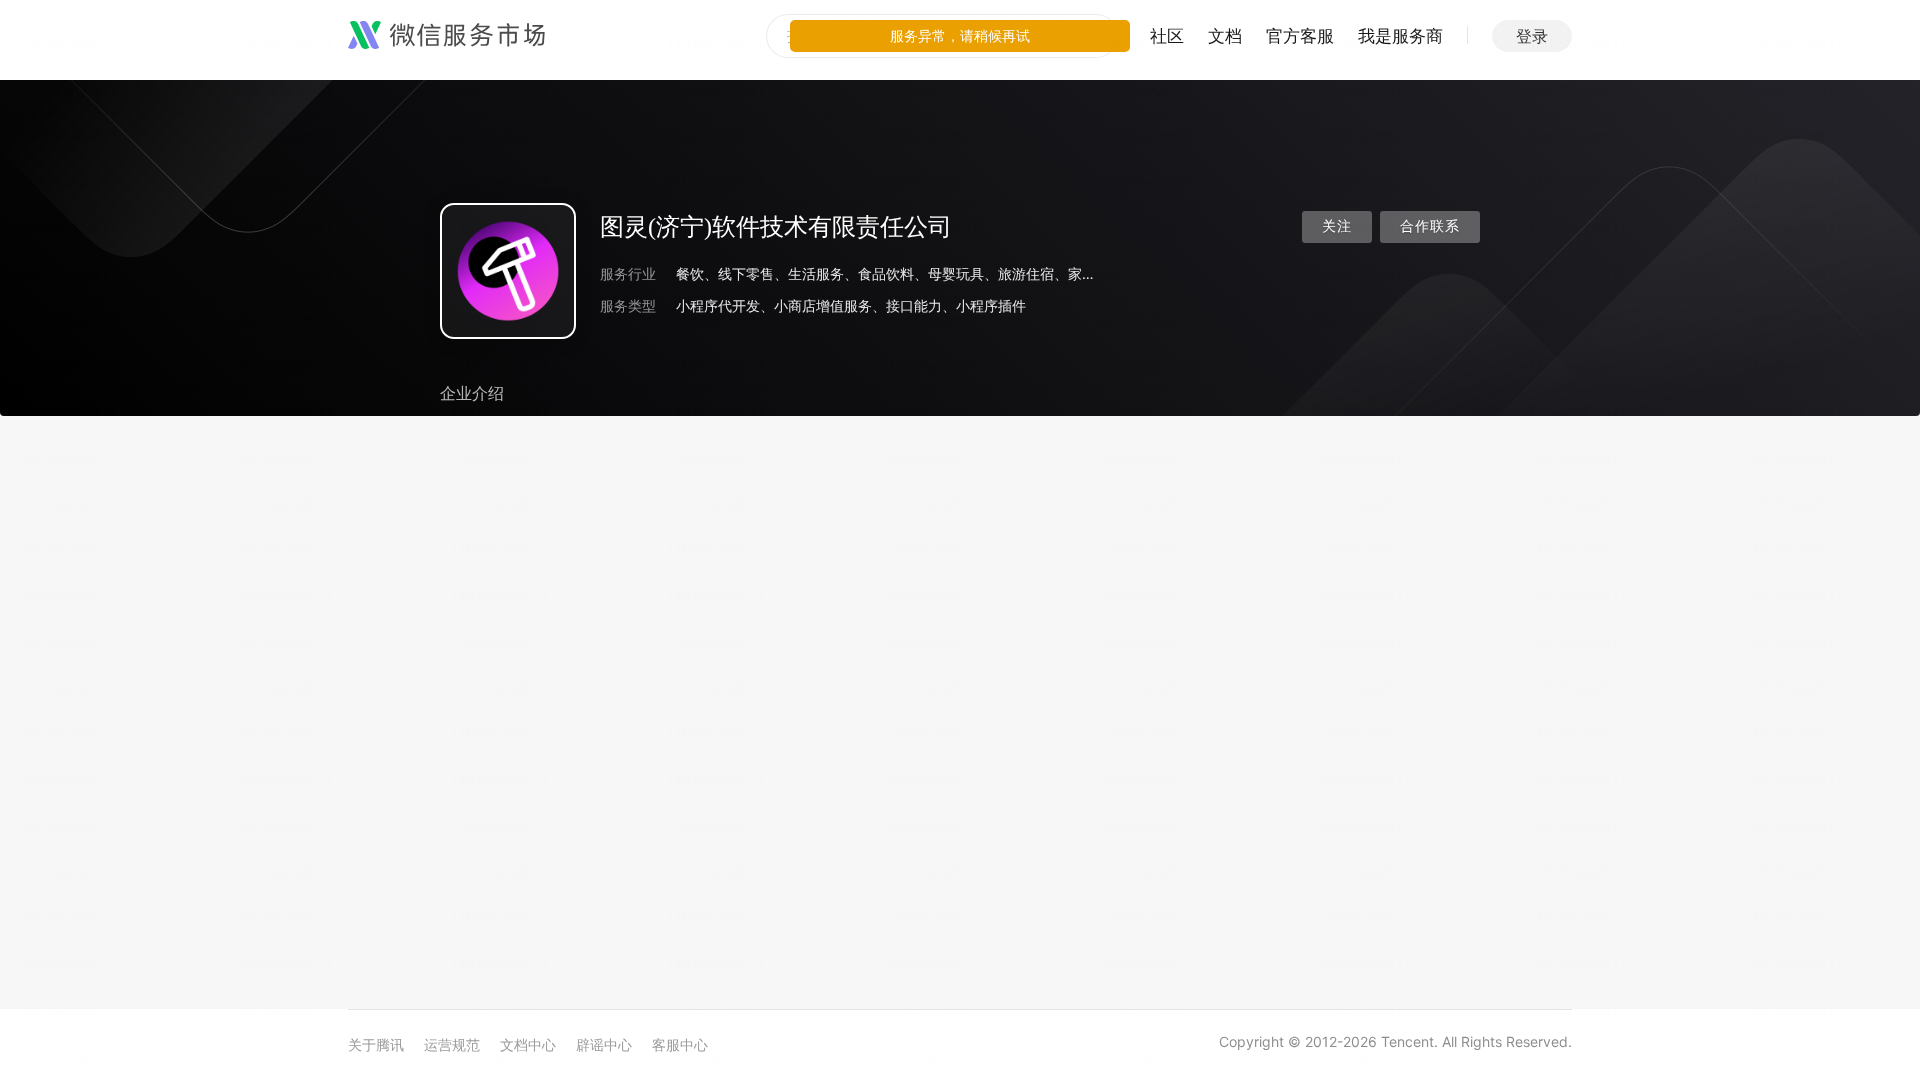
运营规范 (452, 1044)
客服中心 (680, 1044)
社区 (1167, 36)
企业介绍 (472, 393)
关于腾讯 (376, 1044)
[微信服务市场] (446, 36)
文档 (1225, 36)
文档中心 (528, 1044)
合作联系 (1430, 226)
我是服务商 (1400, 36)
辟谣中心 (604, 1044)
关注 (1337, 226)
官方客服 (1300, 36)
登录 (1532, 36)
